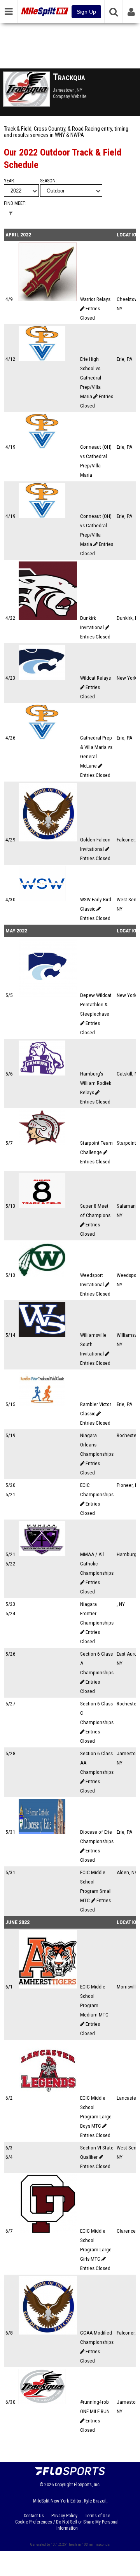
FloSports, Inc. (87, 2485)
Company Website (70, 96)
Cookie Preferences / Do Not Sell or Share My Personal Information (67, 2525)
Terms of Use (97, 2516)
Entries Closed (95, 637)
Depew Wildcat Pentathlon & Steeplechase (96, 1005)
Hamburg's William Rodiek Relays (96, 1083)
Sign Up (86, 12)
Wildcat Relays (95, 678)
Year (9, 181)
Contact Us (34, 2516)
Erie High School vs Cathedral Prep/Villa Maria (91, 378)
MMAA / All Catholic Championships (97, 1564)
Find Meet (15, 203)
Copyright (64, 2485)
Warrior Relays (95, 299)
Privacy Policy (64, 2516)
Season (48, 181)
